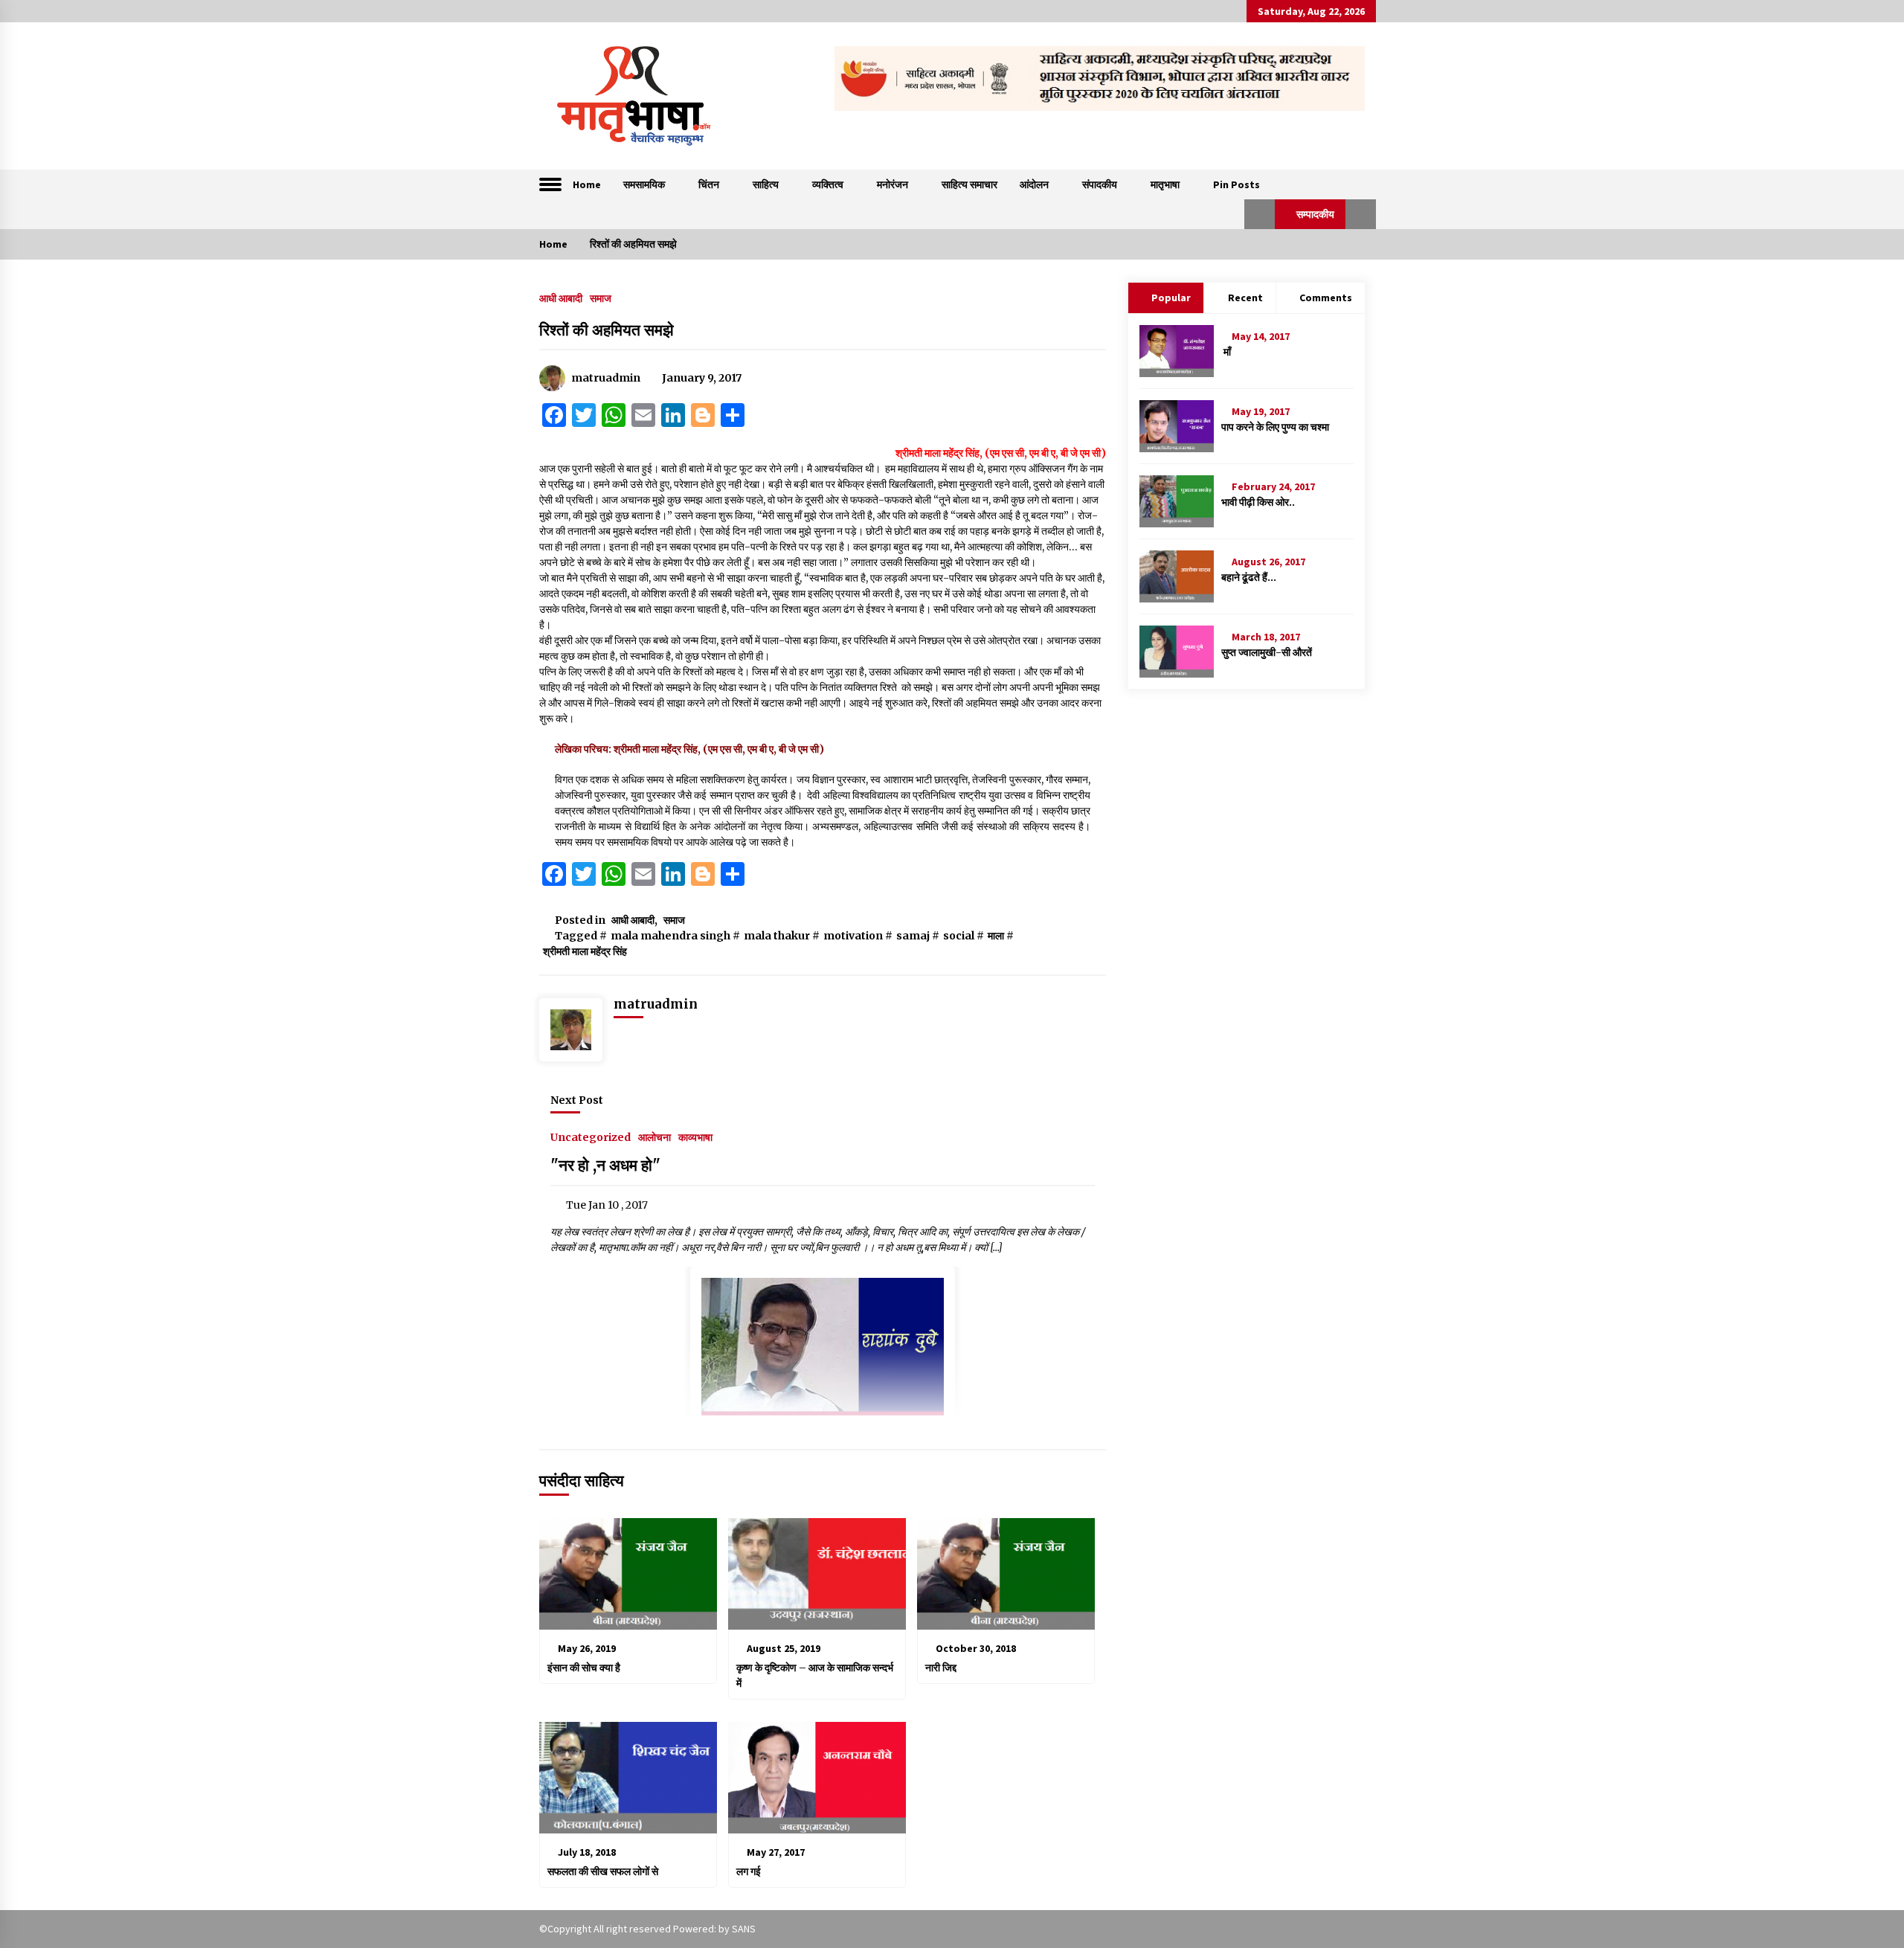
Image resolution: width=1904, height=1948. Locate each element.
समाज (601, 298)
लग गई (749, 1871)
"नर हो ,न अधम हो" (605, 1165)
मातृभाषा (1165, 184)
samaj (913, 936)
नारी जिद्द (942, 1668)
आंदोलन (1034, 184)
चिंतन (709, 184)
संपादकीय (1100, 184)
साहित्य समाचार (969, 184)
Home (587, 184)
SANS (744, 1929)
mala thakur (777, 936)
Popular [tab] (1171, 298)
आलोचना (654, 1137)
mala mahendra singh (670, 936)
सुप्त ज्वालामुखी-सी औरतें (1267, 652)
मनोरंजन (892, 184)
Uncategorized (591, 1137)
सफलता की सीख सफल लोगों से (603, 1871)
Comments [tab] (1326, 298)
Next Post (577, 1100)
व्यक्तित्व (828, 184)
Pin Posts (1236, 184)
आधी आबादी (561, 298)
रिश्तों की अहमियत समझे (607, 330)
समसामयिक (644, 184)
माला (996, 936)
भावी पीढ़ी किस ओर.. (1258, 502)
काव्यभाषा (695, 1137)
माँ (1226, 352)
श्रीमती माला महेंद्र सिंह (585, 951)
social (959, 936)
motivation (853, 936)
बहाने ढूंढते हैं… (1249, 577)
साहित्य (766, 184)
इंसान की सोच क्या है (584, 1668)
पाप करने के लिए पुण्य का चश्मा (1275, 427)
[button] (1260, 214)
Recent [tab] (1245, 298)
